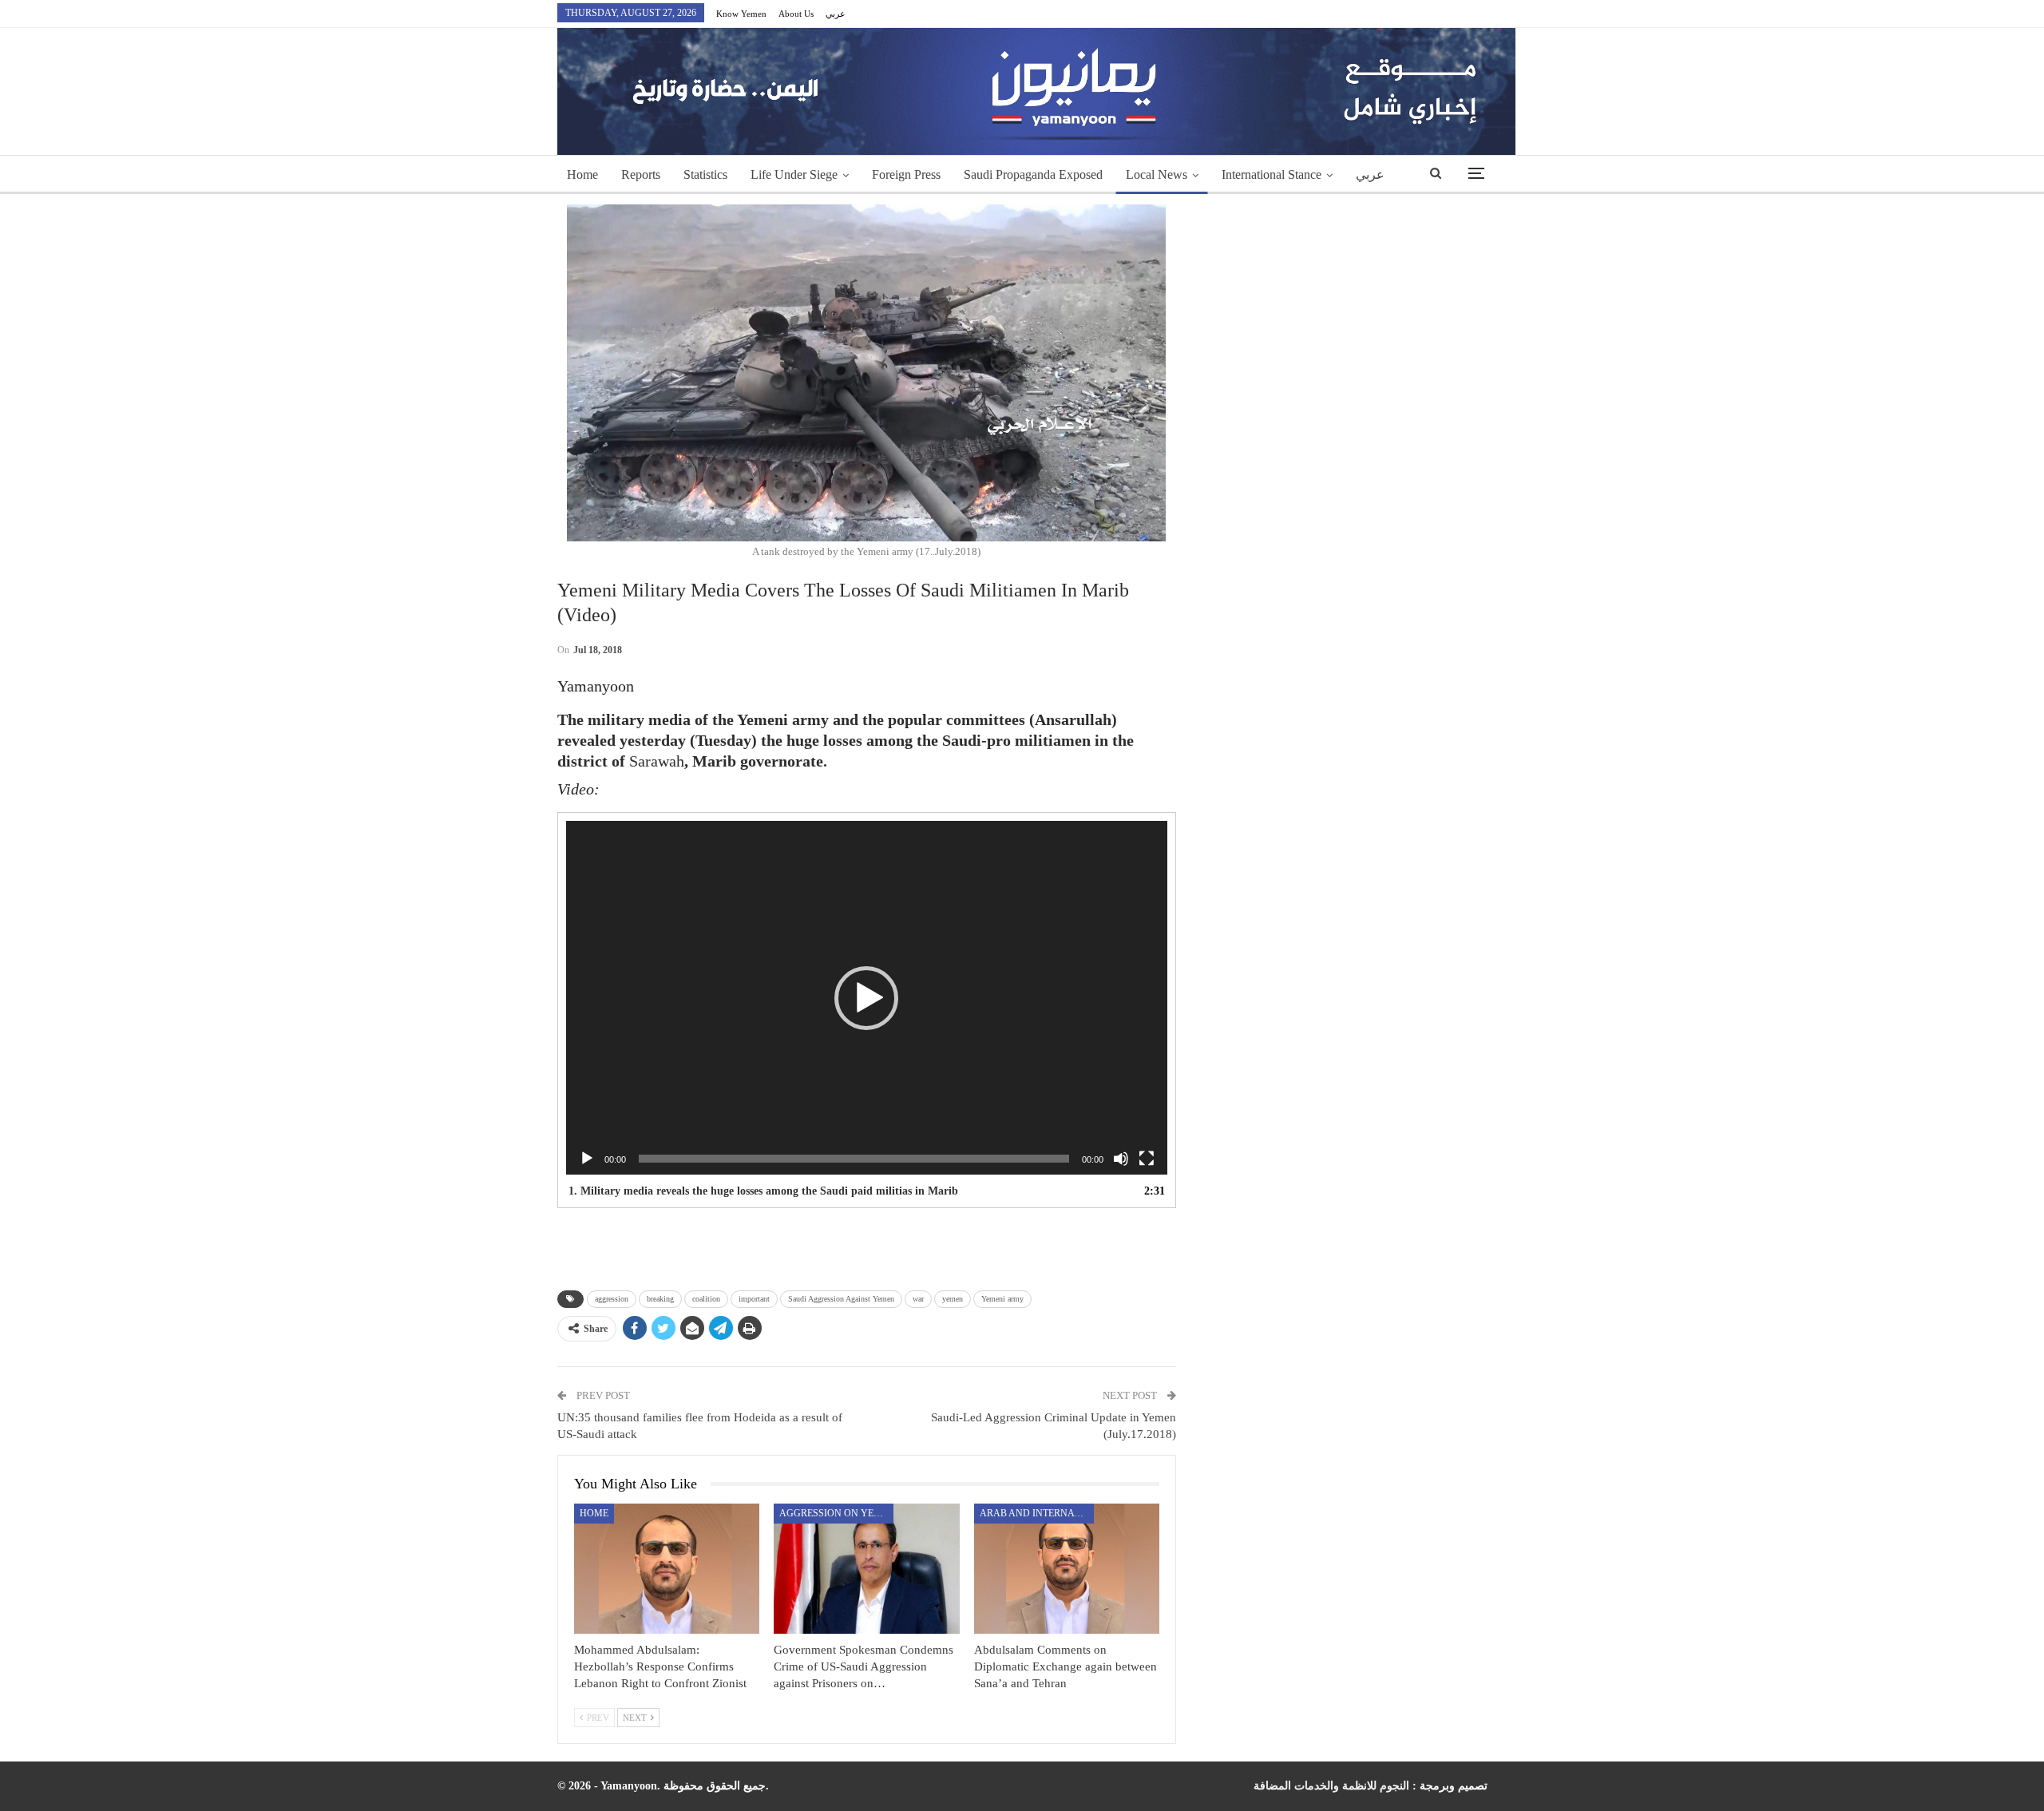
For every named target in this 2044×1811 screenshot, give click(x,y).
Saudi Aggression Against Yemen (841, 1299)
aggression (612, 1299)
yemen (953, 1299)
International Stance (1272, 174)
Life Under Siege (794, 174)
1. (763, 1191)
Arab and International (1037, 1513)
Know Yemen (741, 14)
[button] (866, 998)
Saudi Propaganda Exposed (1033, 174)
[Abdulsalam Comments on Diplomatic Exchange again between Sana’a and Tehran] (1067, 1569)
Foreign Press (906, 174)
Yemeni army (1002, 1299)
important (754, 1299)
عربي (836, 14)
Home (582, 174)
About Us (796, 14)
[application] (867, 998)
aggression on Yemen (836, 1513)
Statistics (705, 174)
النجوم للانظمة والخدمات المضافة (1331, 1786)
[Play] (587, 1159)
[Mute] (1121, 1159)
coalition (706, 1299)
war (918, 1299)
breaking (660, 1299)
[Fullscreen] (1147, 1159)
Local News (1157, 174)
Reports (641, 174)
